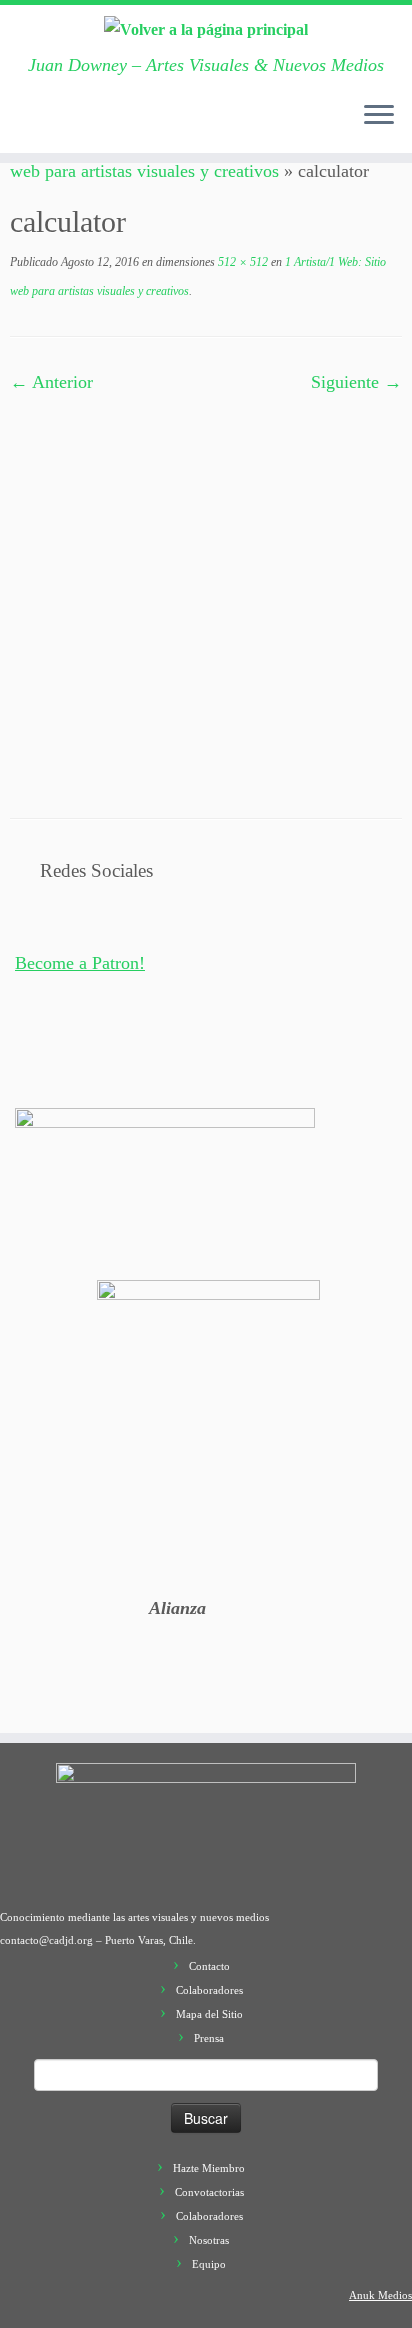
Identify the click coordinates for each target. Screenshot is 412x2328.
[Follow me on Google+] (103, 126)
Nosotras (209, 2240)
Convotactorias (209, 2192)
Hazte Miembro (209, 2168)
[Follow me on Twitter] (63, 126)
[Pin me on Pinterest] (163, 126)
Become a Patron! (80, 963)
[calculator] (206, 591)
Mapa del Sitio (209, 2014)
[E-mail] (43, 126)
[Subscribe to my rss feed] (23, 126)
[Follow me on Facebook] (83, 126)
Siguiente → (356, 382)
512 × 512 (241, 262)
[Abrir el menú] (379, 117)
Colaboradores (209, 1990)
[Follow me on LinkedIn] (183, 126)
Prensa (209, 2038)
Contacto (209, 1966)
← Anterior (51, 382)
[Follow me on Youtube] (143, 126)
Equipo (209, 2264)
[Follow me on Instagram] (123, 126)
